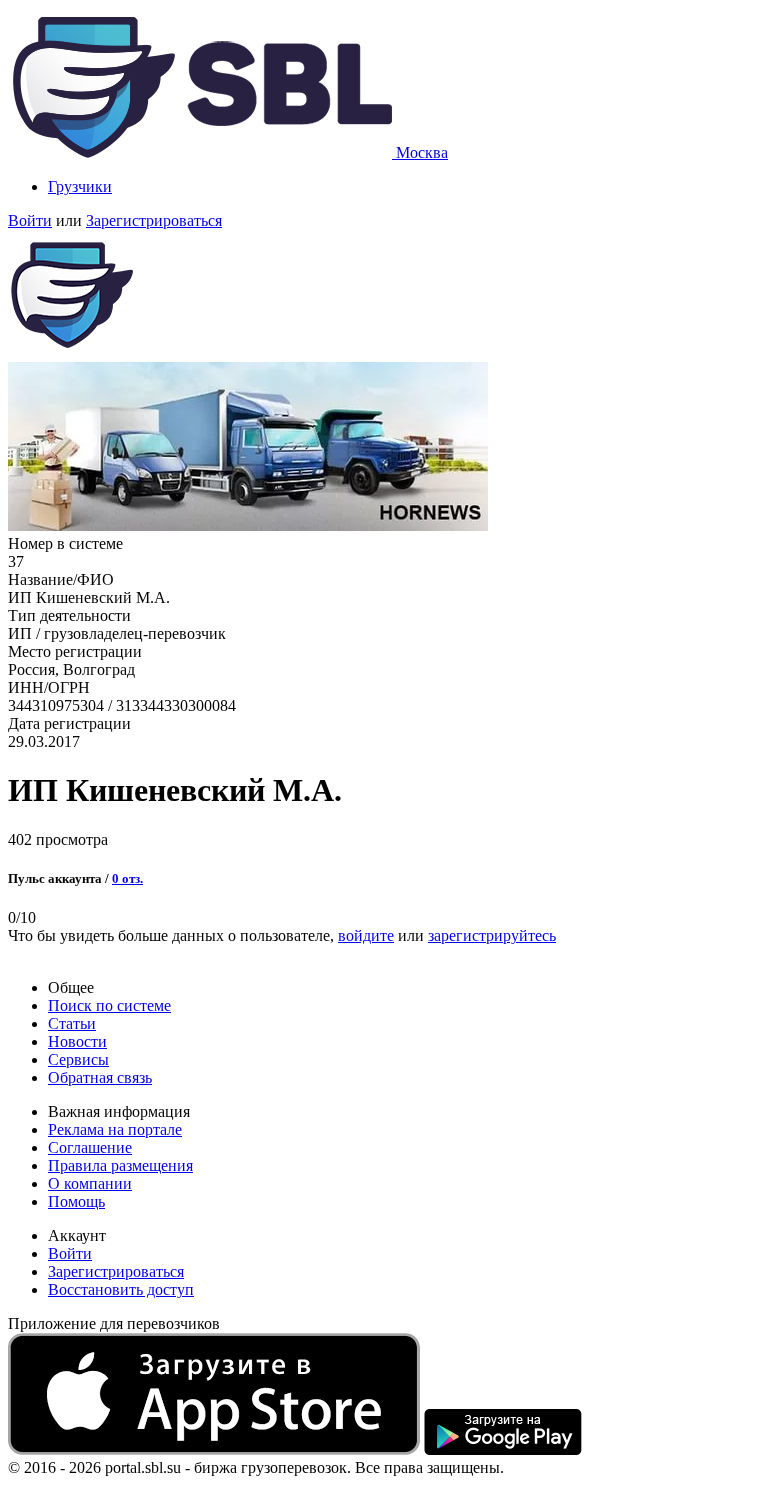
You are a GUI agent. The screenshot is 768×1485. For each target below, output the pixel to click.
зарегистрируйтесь (492, 935)
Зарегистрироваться (154, 220)
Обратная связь (100, 1077)
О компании (90, 1183)
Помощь (76, 1201)
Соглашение (90, 1147)
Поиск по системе (109, 1005)
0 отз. (127, 878)
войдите (366, 935)
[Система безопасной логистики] (202, 152)
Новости (77, 1041)
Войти (30, 220)
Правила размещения (120, 1165)
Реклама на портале (115, 1129)
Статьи (72, 1023)
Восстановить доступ (121, 1289)
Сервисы (78, 1059)
